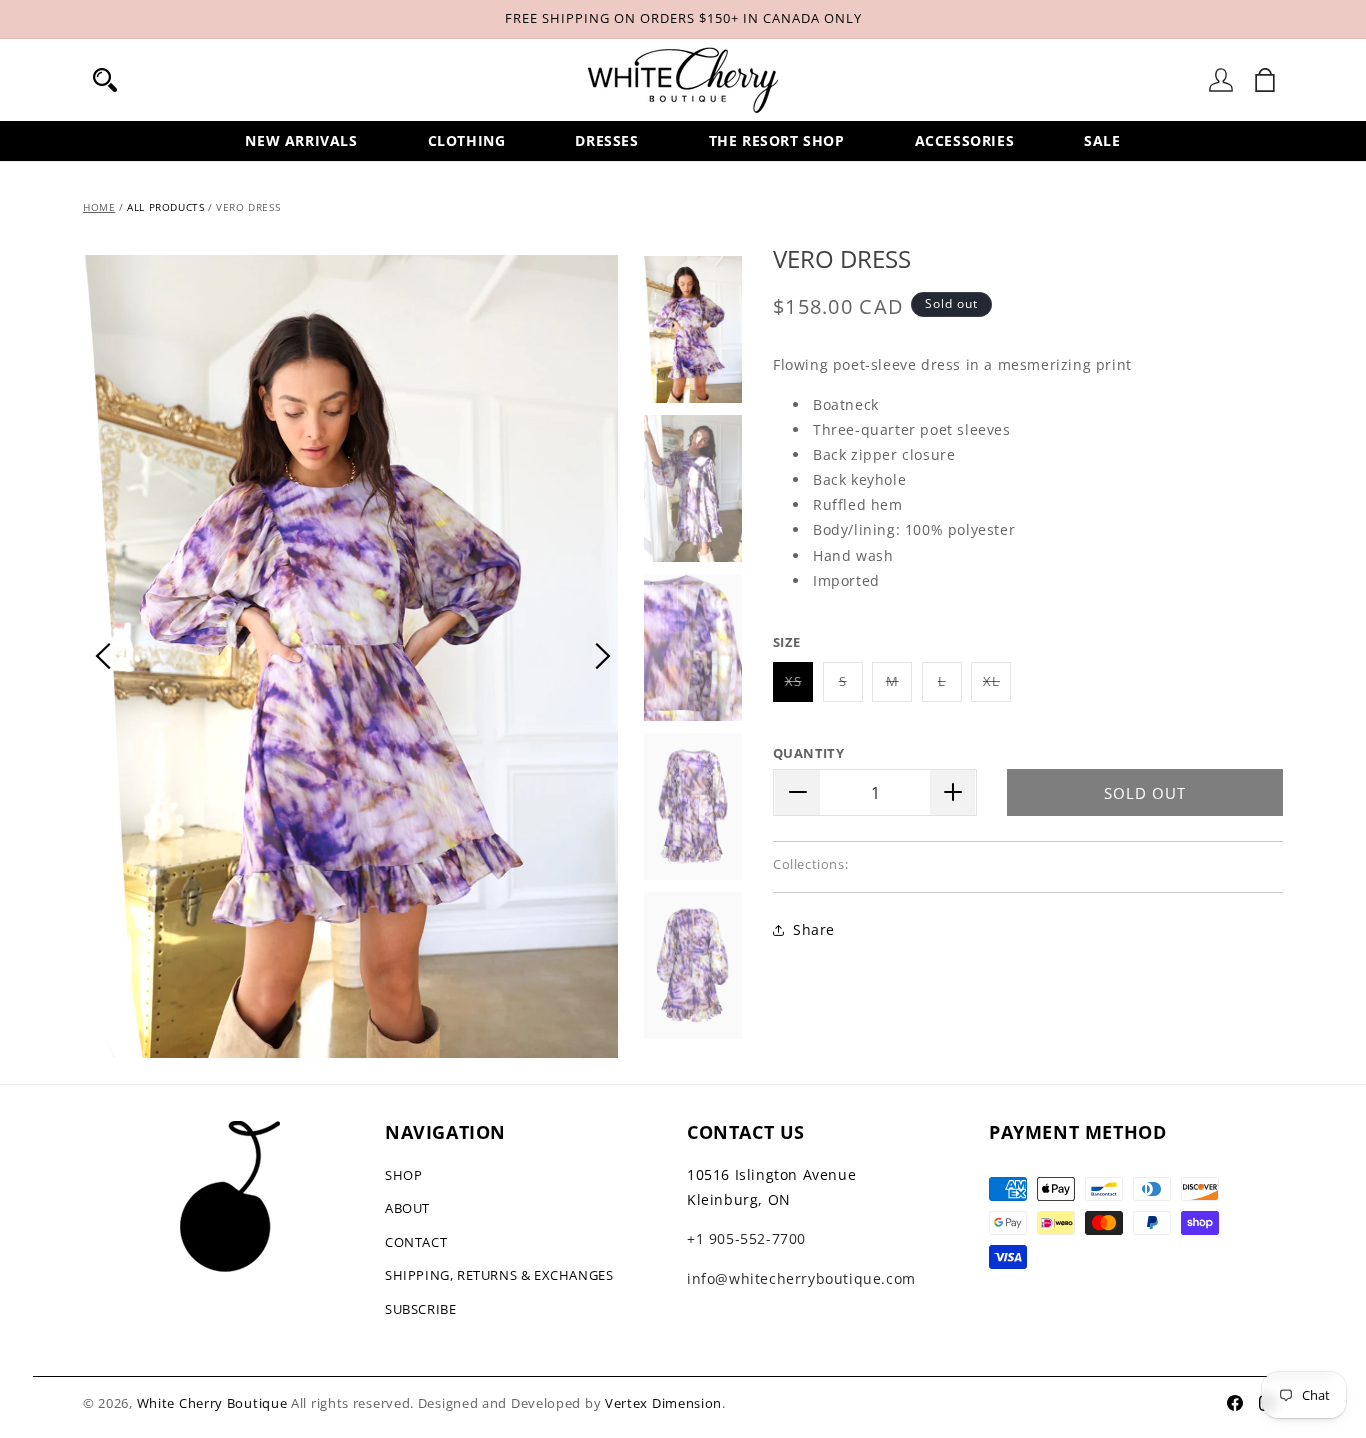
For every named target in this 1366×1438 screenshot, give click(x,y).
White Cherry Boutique (212, 1403)
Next (603, 656)
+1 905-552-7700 (746, 1238)
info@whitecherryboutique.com (801, 1278)
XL (997, 685)
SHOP (403, 1175)
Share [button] (814, 929)
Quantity (808, 752)
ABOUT (407, 1208)
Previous (103, 656)
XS (799, 685)
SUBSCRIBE (420, 1309)
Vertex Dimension (663, 1403)
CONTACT (416, 1242)
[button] (105, 80)
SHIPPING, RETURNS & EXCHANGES (499, 1275)
